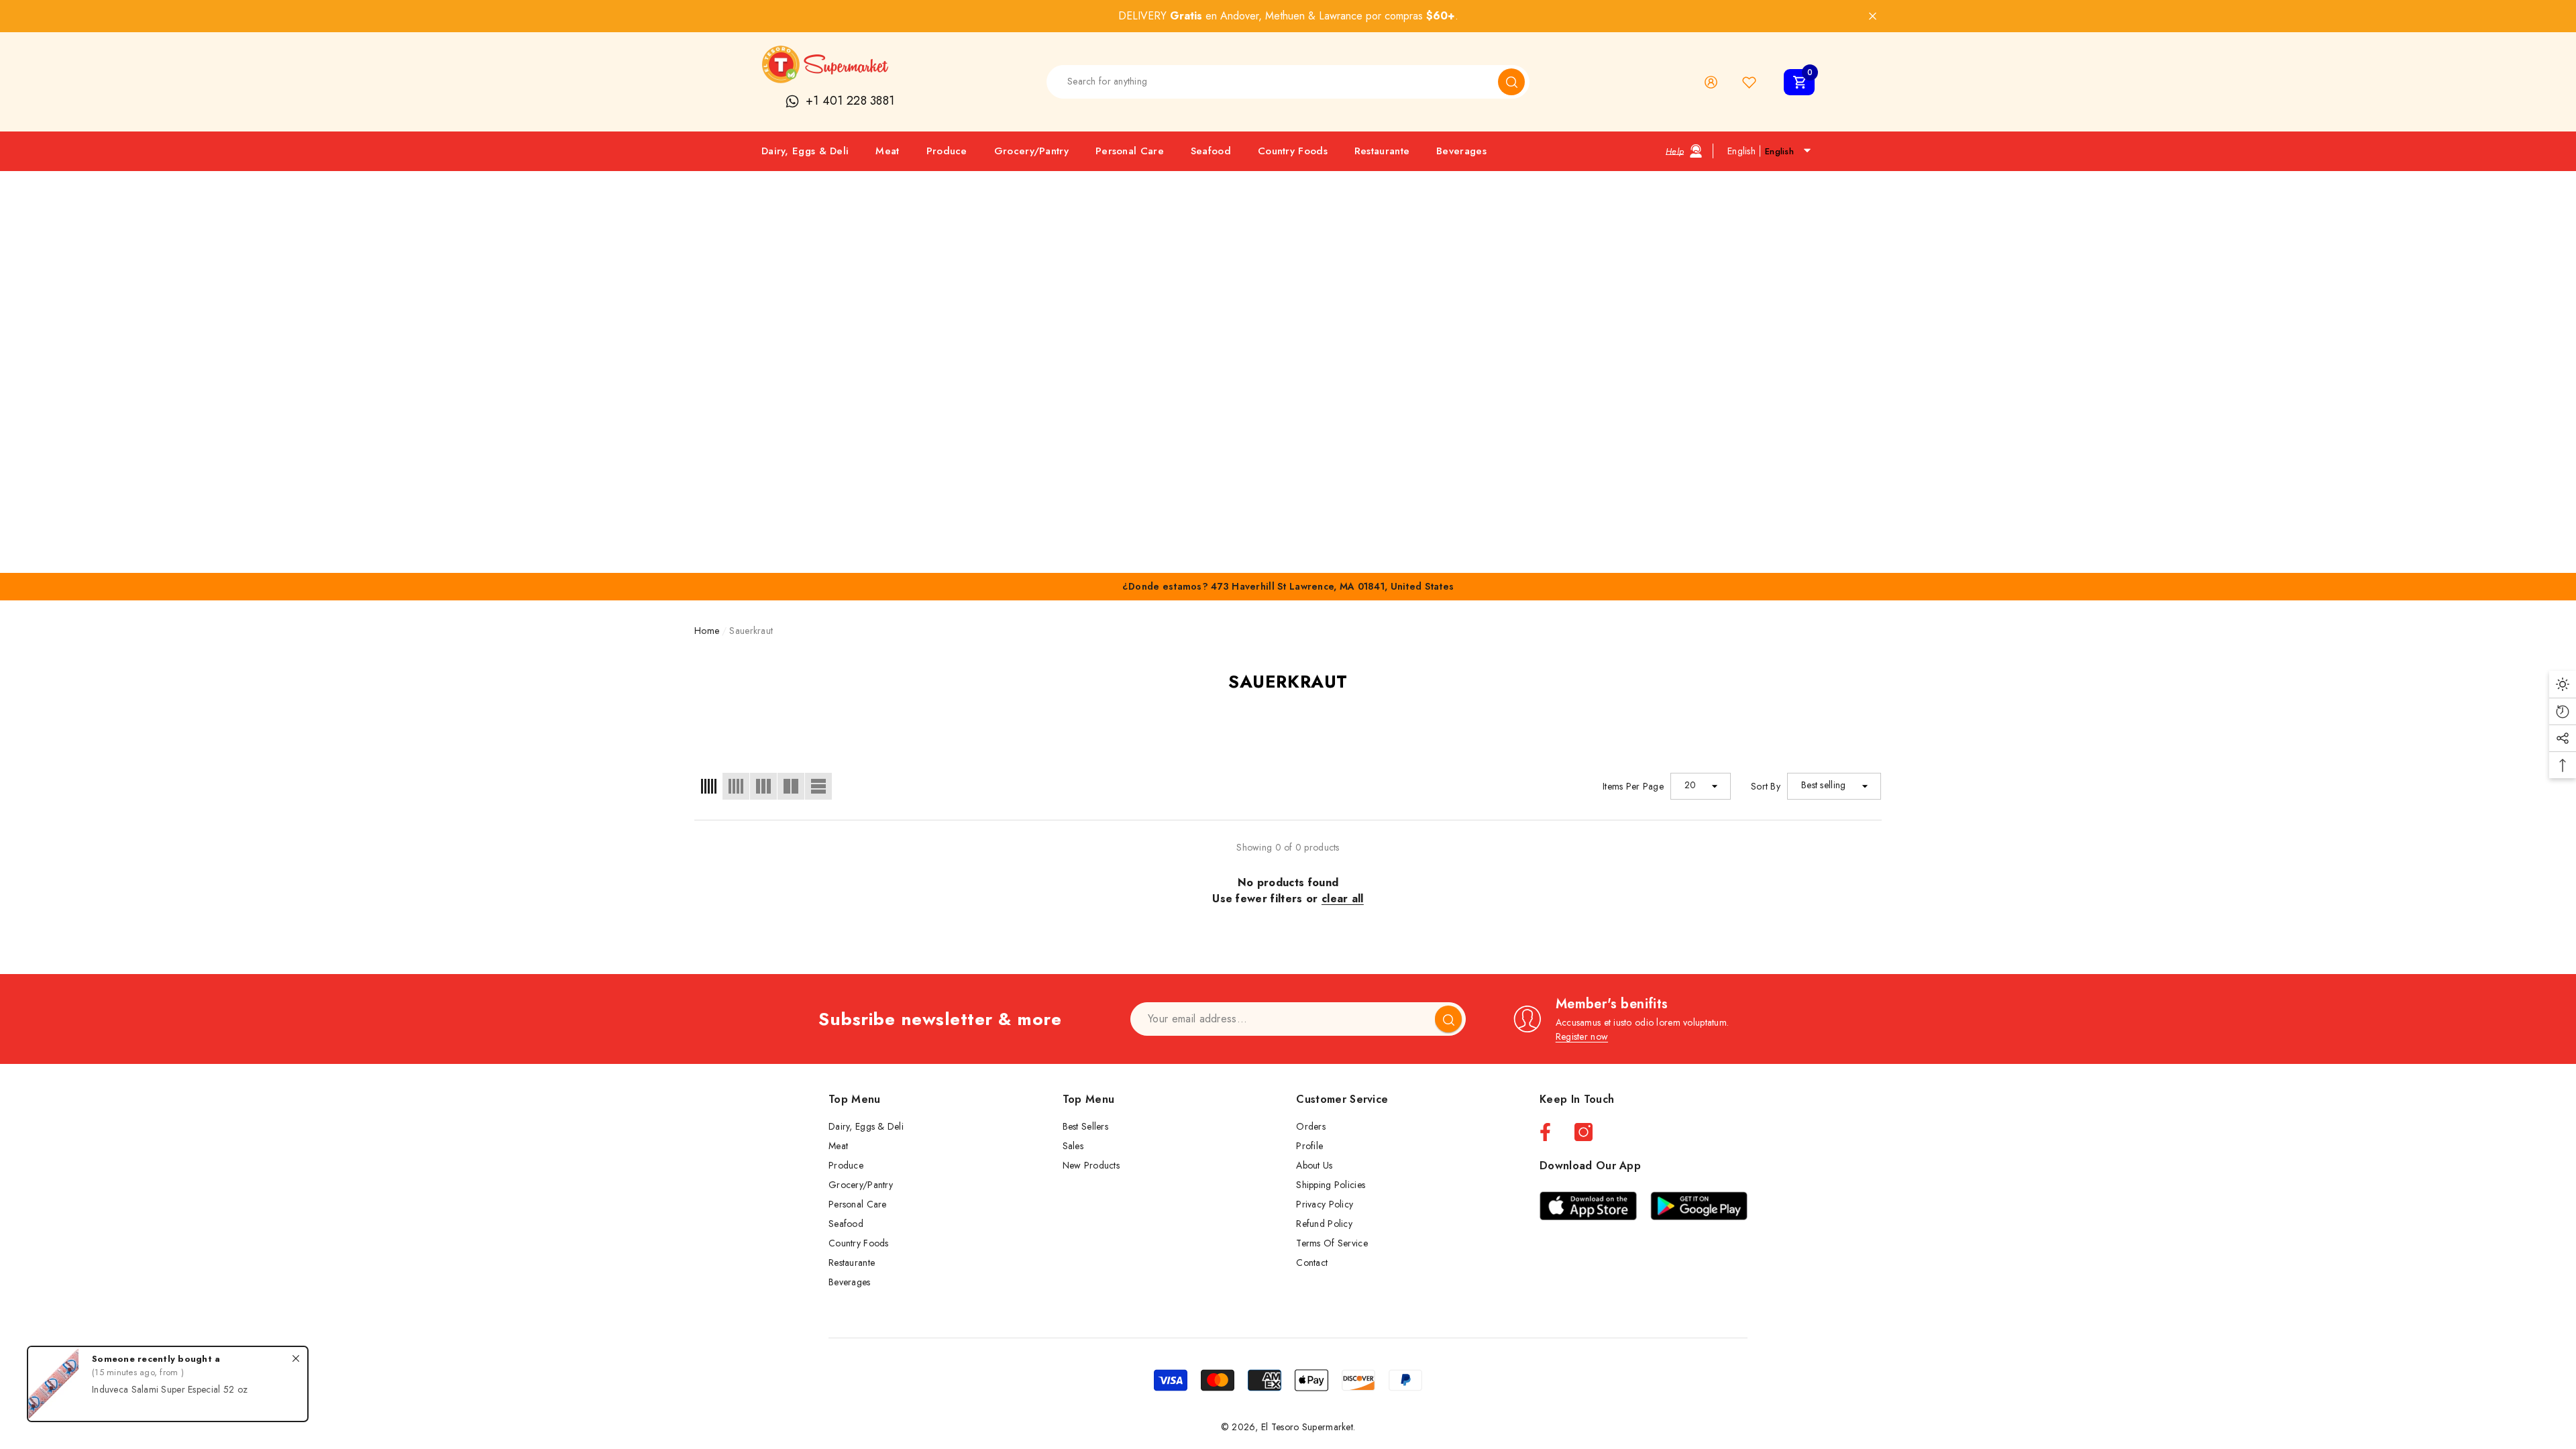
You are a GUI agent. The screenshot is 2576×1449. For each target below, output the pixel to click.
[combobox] (1273, 82)
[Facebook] (1545, 1132)
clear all (1343, 899)
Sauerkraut (751, 631)
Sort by (1766, 786)
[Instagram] (1584, 1132)
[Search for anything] (1288, 82)
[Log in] (1711, 82)
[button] (1799, 82)
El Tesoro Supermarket (1307, 1427)
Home (707, 631)
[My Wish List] (1749, 82)
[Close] (1873, 16)
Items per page (1633, 786)
